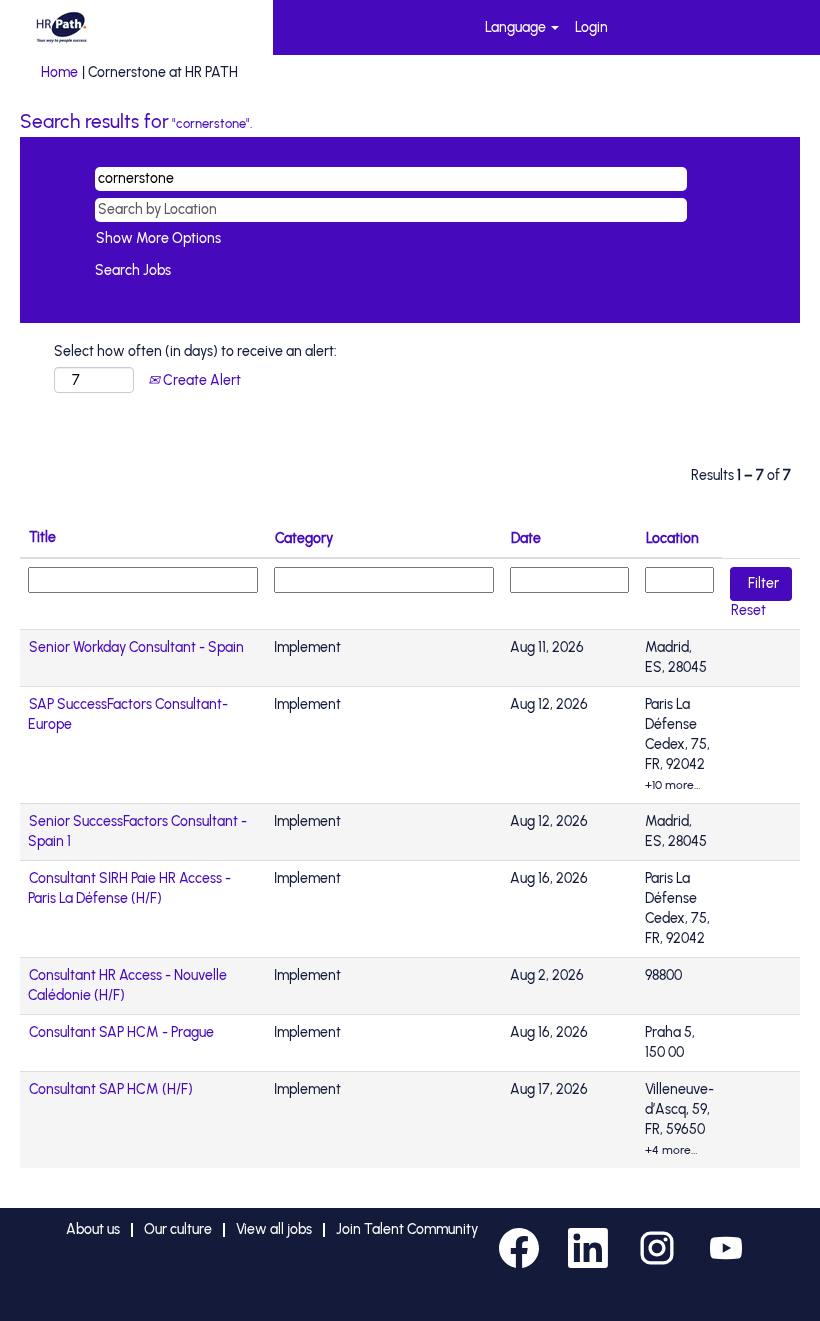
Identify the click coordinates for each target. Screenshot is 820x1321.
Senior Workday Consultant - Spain (136, 647)
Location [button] (672, 538)
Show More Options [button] (158, 238)
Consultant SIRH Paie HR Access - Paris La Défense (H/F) (129, 888)
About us (93, 1229)
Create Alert (200, 380)
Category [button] (304, 538)
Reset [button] (748, 610)
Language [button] (517, 27)
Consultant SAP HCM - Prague (121, 1032)
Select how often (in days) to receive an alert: (195, 351)
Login (591, 27)
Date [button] (526, 538)
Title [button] (42, 537)
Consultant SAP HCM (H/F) (111, 1089)
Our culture (178, 1229)
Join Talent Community (407, 1229)
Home (59, 72)
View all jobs (274, 1229)
